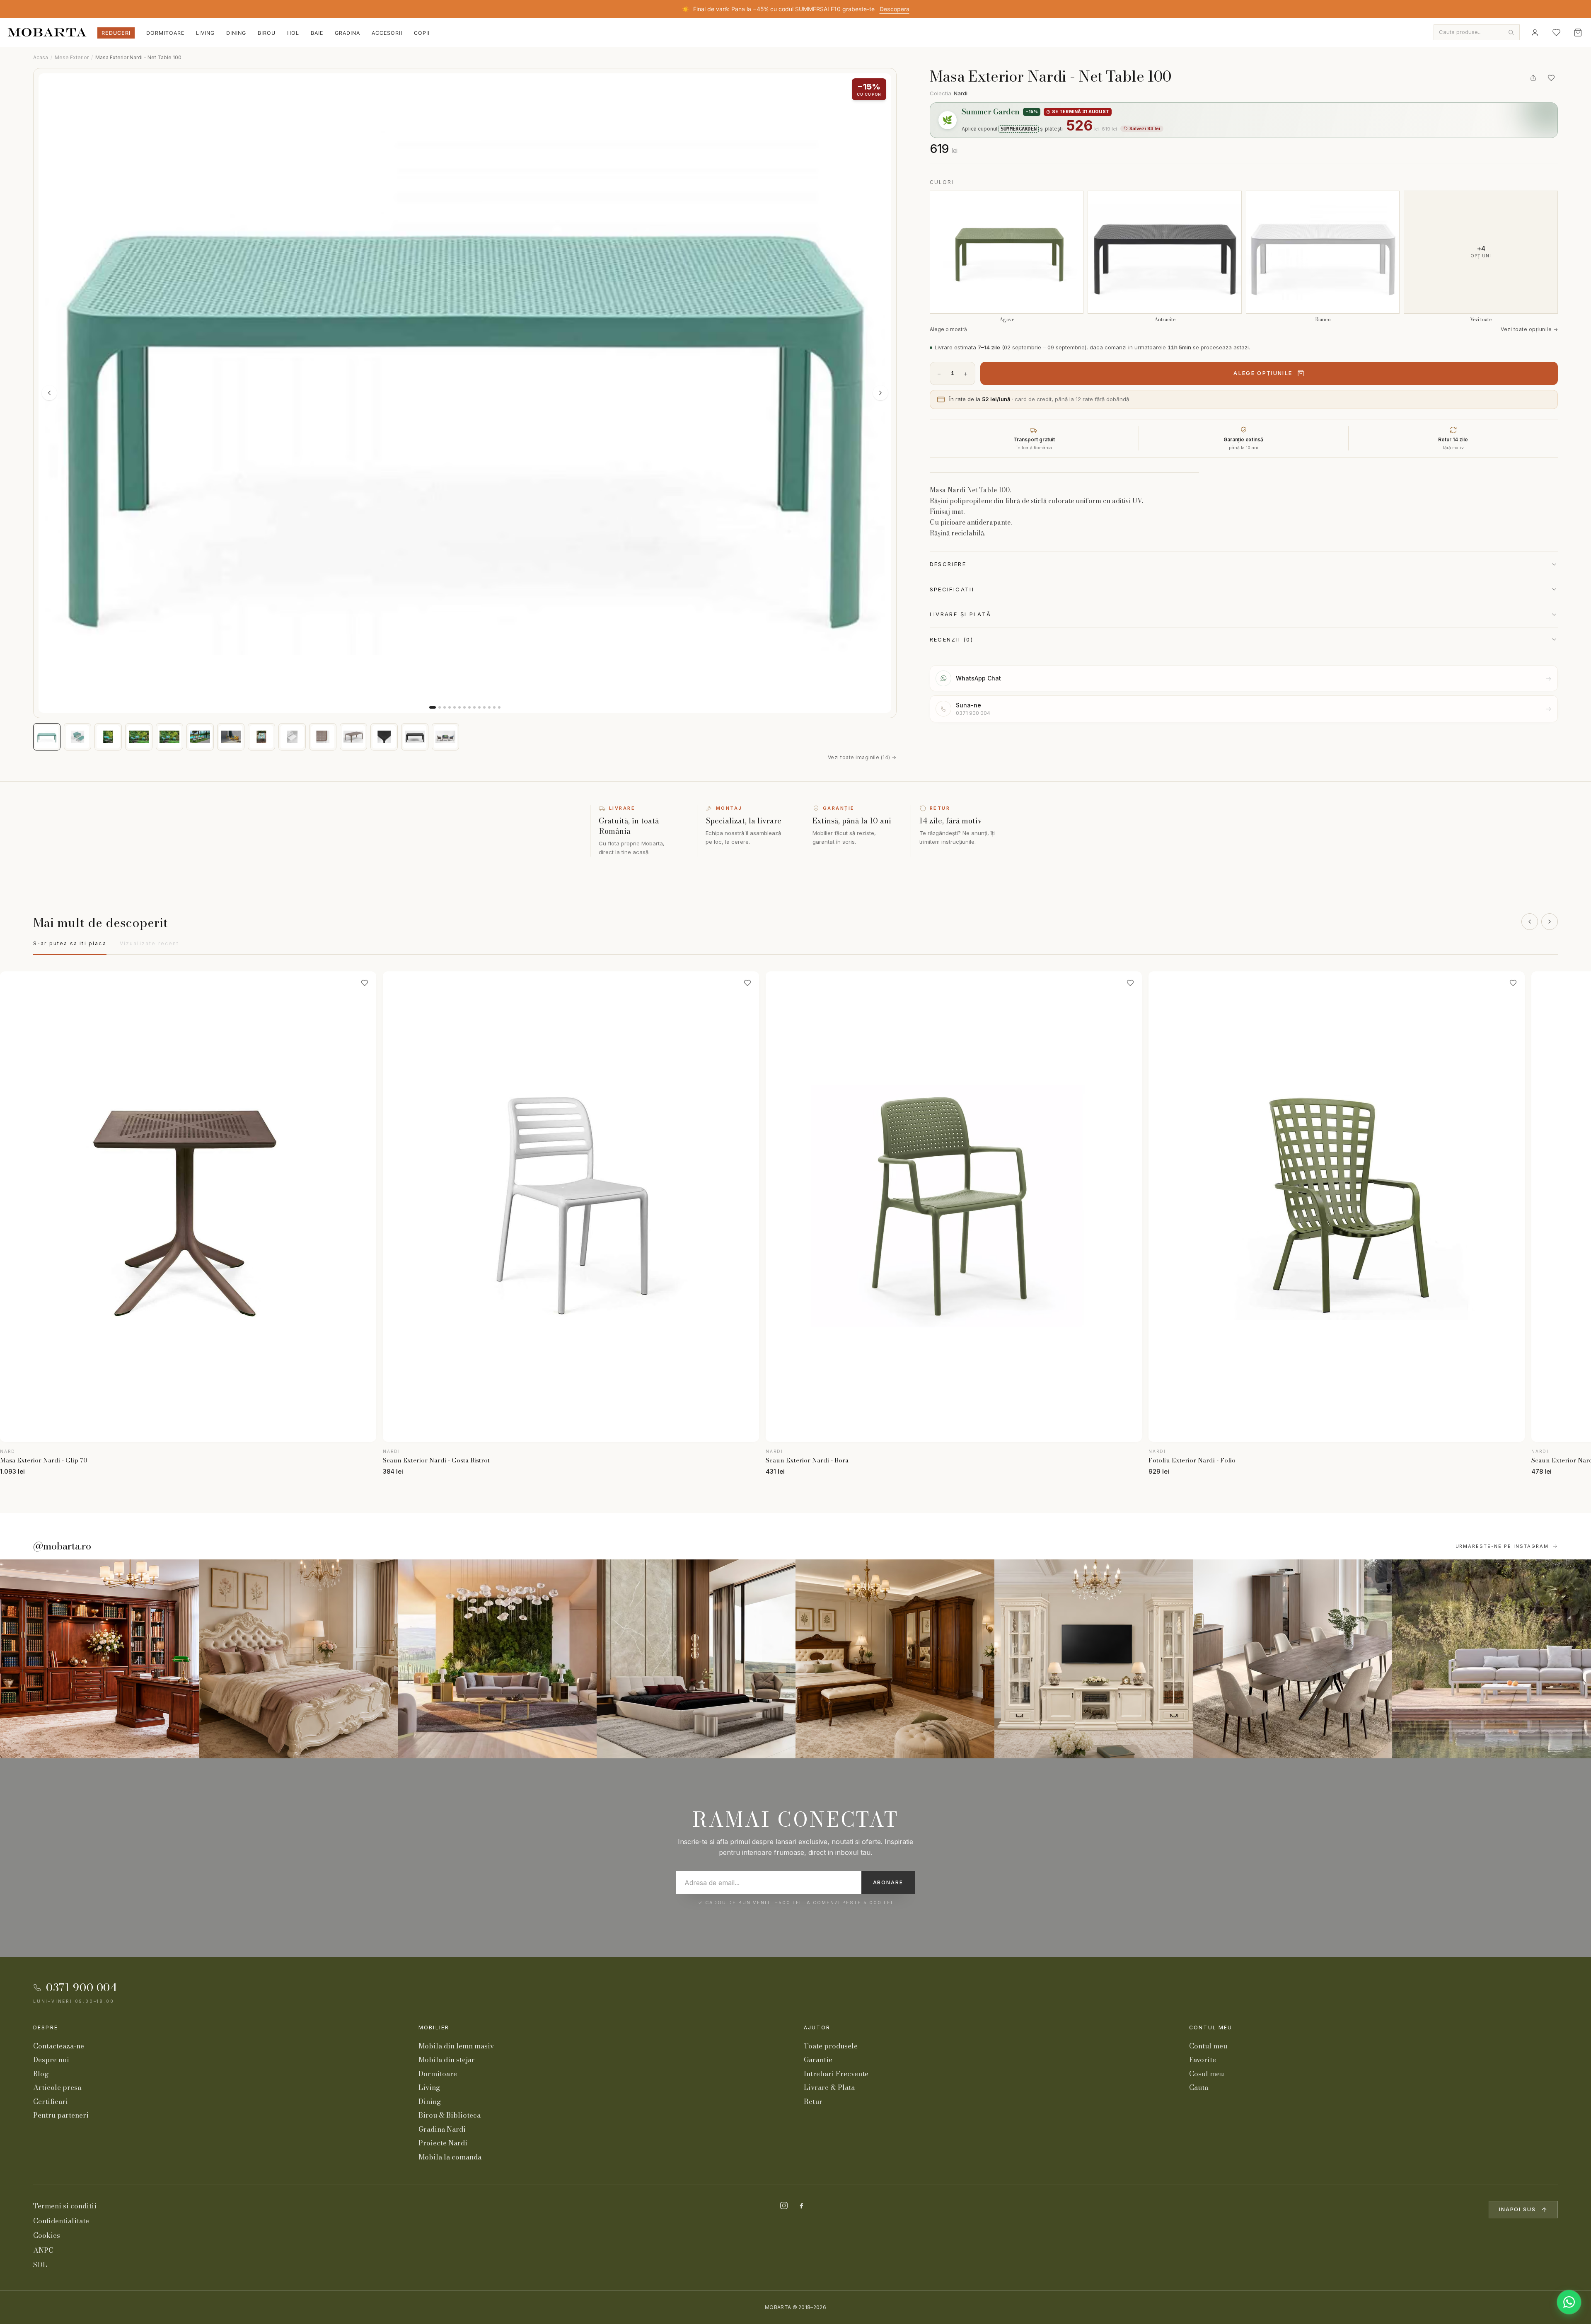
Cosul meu (1207, 2074)
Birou (267, 33)
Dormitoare (165, 33)
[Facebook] (801, 2205)
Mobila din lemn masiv (456, 2046)
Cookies (47, 2235)
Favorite (1203, 2060)
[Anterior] (1530, 922)
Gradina (347, 33)
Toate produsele (831, 2046)
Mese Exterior (72, 57)
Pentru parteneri (61, 2115)
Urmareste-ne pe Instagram (1502, 1546)
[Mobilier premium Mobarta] (895, 1659)
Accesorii (387, 33)
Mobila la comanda (450, 2157)
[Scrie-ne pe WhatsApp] (1569, 2302)
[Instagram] (784, 2205)
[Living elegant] (497, 1659)
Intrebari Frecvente (836, 2074)
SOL (40, 2265)
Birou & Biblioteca (450, 2115)
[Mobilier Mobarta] (99, 1659)
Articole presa (57, 2087)
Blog (41, 2074)
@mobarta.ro (62, 1546)
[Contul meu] (1535, 32)
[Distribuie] (1533, 78)
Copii (422, 33)
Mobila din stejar (447, 2060)
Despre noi (51, 2060)
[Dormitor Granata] (696, 1659)
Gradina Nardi (442, 2129)
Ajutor (817, 2027)
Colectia (949, 93)
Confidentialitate (61, 2221)
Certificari (51, 2101)
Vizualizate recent (150, 943)
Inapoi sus (1517, 2209)
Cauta (1199, 2087)
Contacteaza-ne (59, 2046)
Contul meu (1211, 2027)
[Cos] (1578, 32)
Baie (317, 33)
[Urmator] (1550, 922)
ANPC (43, 2250)
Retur (813, 2101)
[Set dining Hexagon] (1293, 1659)
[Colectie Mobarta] (1094, 1659)
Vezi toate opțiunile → (1529, 329)
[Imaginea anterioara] (49, 393)
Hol (293, 33)
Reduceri (116, 33)
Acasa (41, 57)
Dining (236, 33)
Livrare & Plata (829, 2087)
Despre (46, 2027)
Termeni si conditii (65, 2206)
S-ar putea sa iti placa (70, 943)
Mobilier (434, 2027)
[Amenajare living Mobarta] (298, 1659)
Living (205, 33)
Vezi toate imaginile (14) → (862, 757)
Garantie (818, 2060)
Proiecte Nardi (443, 2143)
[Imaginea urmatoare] (880, 393)
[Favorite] (1556, 32)
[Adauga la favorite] (1551, 78)
